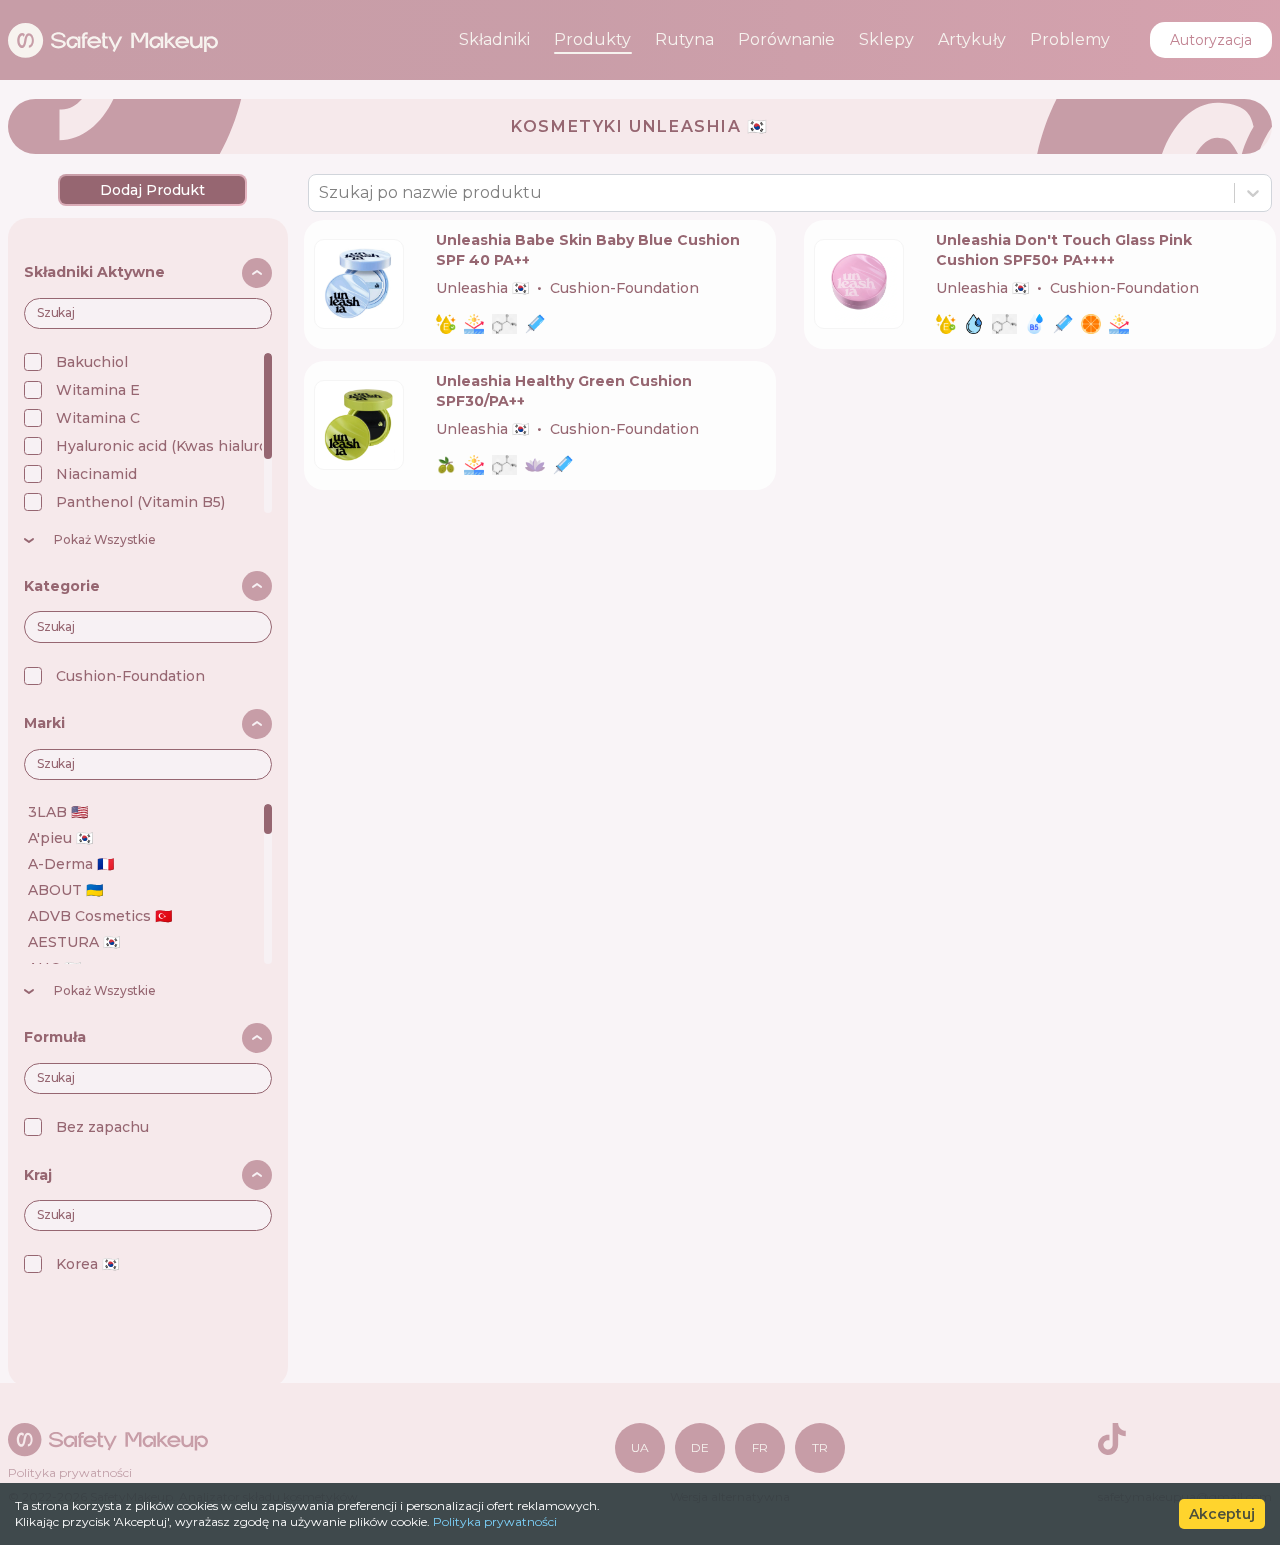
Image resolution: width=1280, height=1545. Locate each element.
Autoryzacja (1211, 40)
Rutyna (684, 39)
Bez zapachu (102, 1127)
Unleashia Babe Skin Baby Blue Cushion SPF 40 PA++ (588, 250)
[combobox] (321, 193)
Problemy (1070, 39)
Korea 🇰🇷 (87, 1264)
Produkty (592, 39)
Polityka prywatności (495, 1521)
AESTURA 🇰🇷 (74, 942)
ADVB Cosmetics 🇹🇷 (100, 916)
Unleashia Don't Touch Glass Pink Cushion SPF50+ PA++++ (1064, 250)
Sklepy (886, 39)
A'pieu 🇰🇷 (60, 838)
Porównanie (786, 39)
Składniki (494, 39)
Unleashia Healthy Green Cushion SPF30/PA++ (564, 391)
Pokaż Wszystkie (105, 540)
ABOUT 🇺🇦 (65, 890)
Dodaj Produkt (152, 190)
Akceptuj (1222, 1514)
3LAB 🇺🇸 (58, 812)
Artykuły (972, 39)
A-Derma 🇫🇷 (71, 864)
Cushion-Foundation (130, 676)
